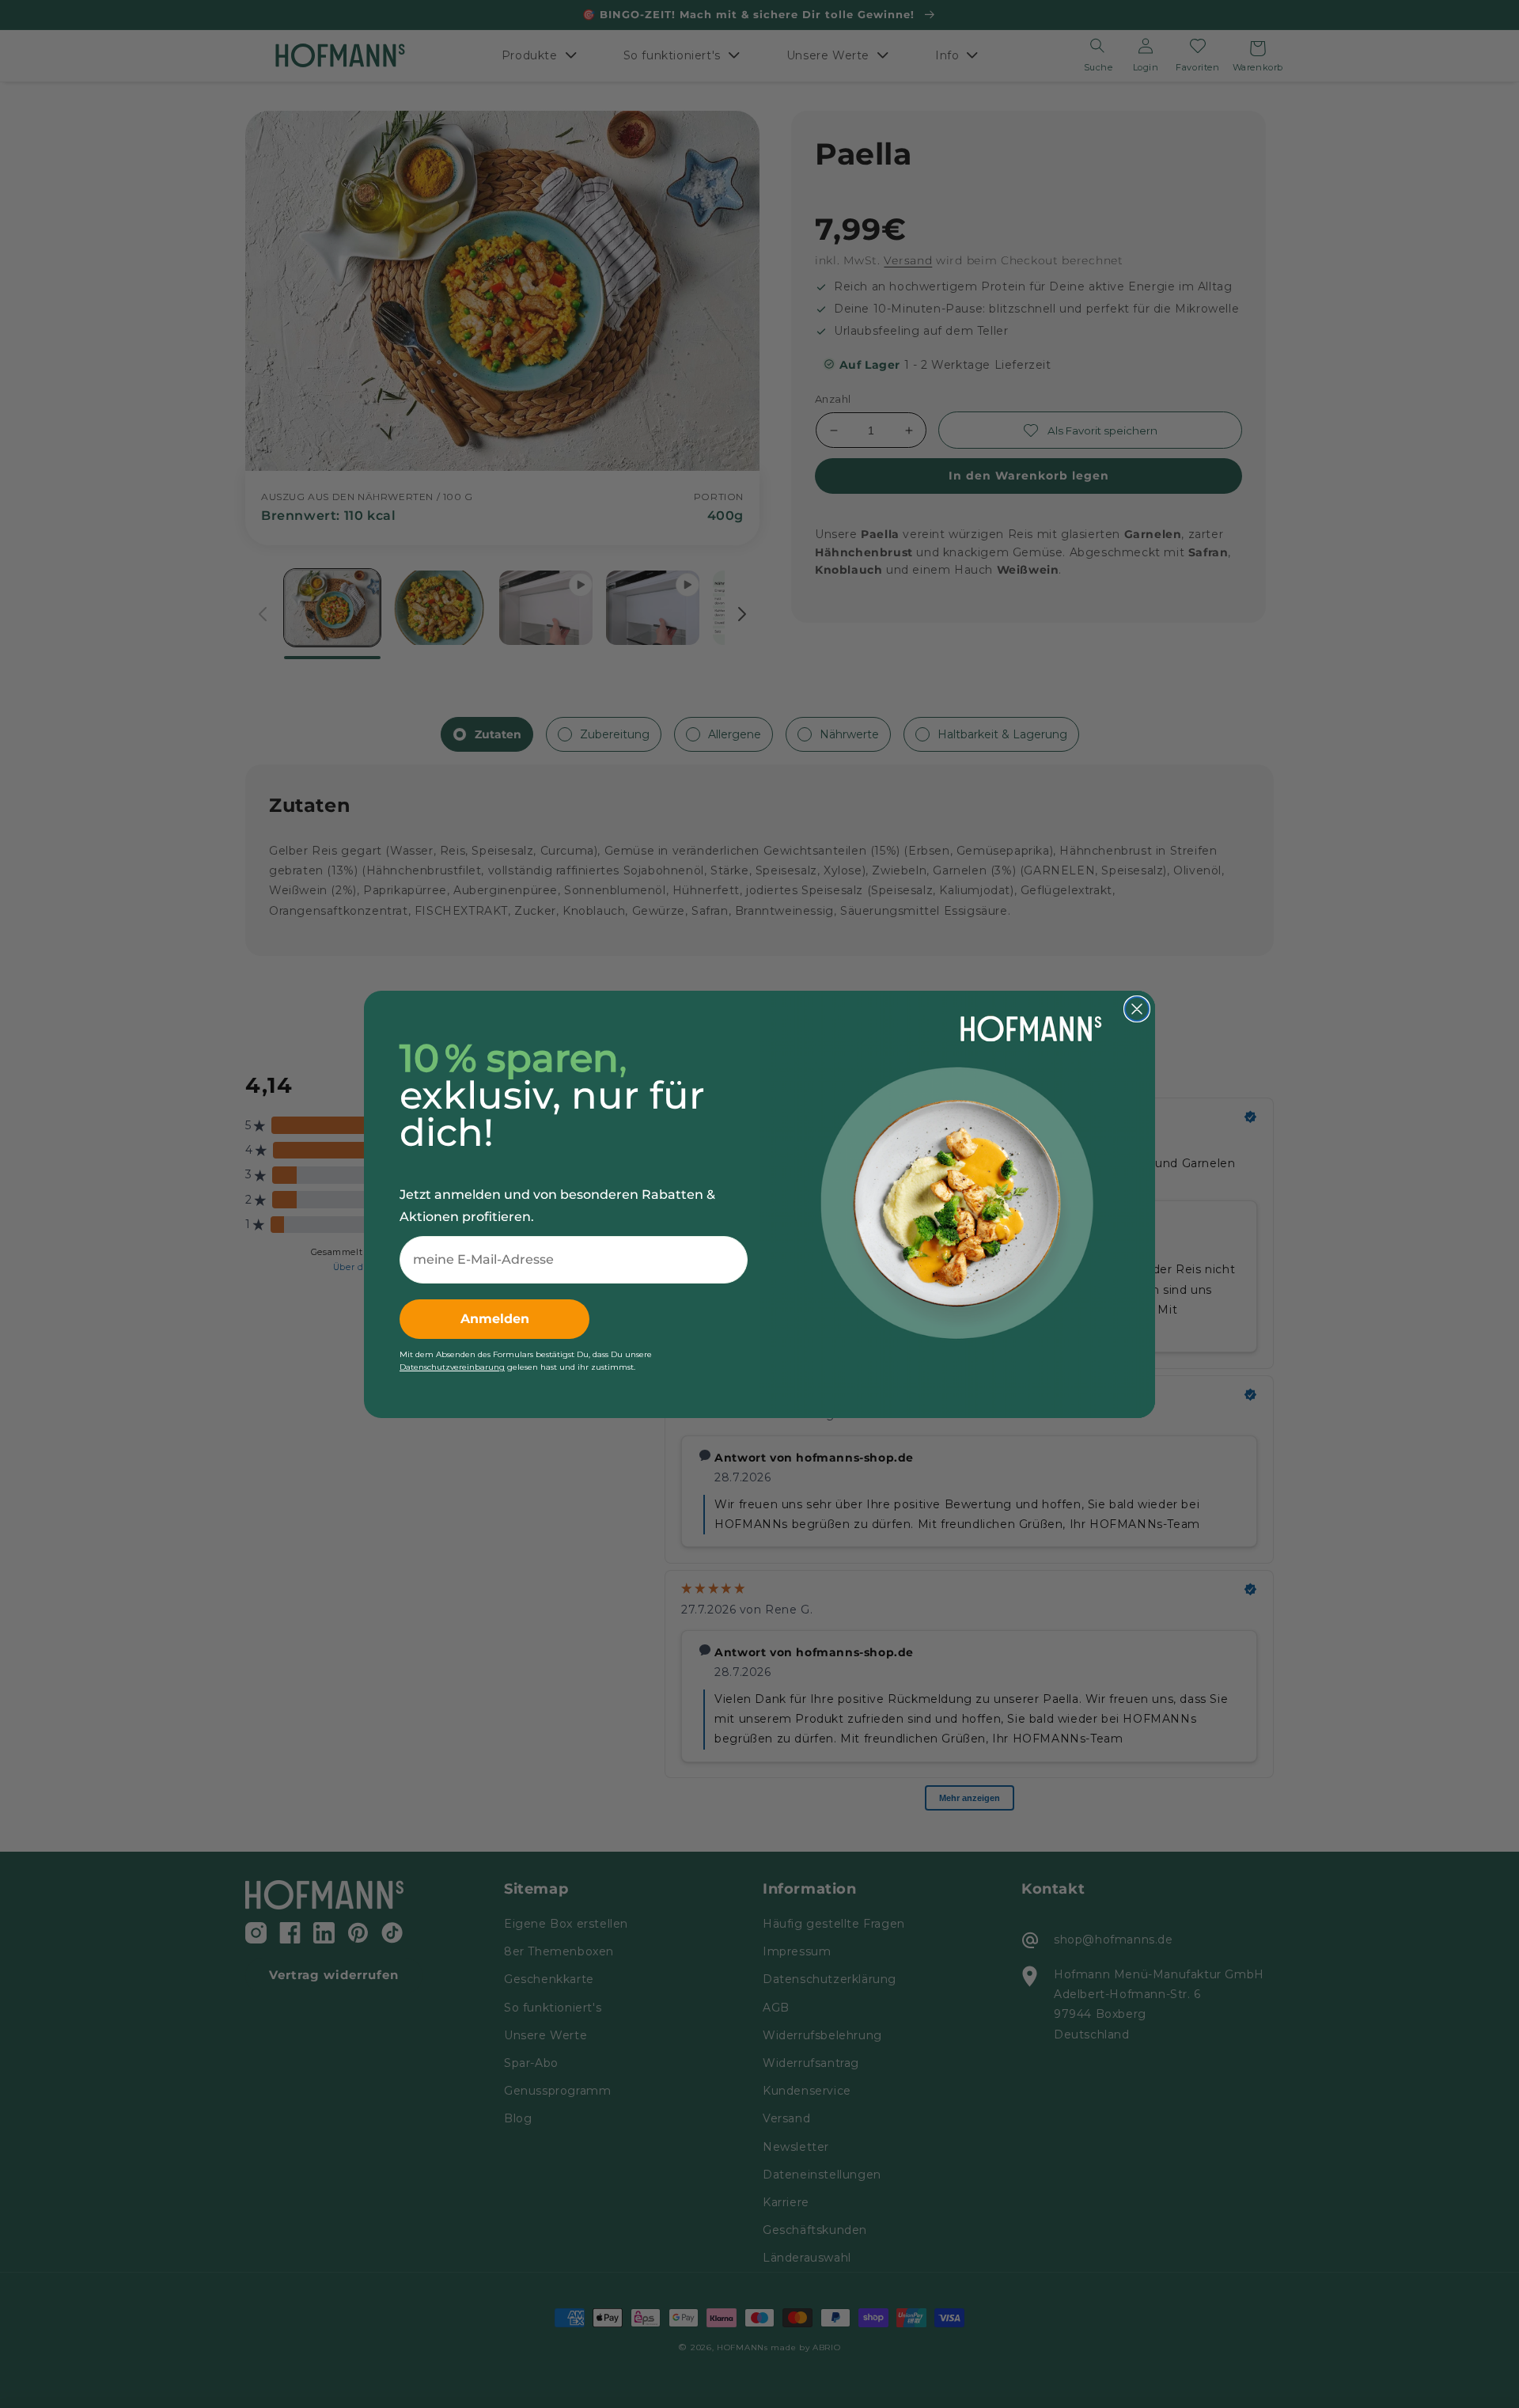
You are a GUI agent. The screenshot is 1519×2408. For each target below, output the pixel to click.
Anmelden (495, 1319)
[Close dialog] (1137, 1009)
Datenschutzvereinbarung (452, 1367)
